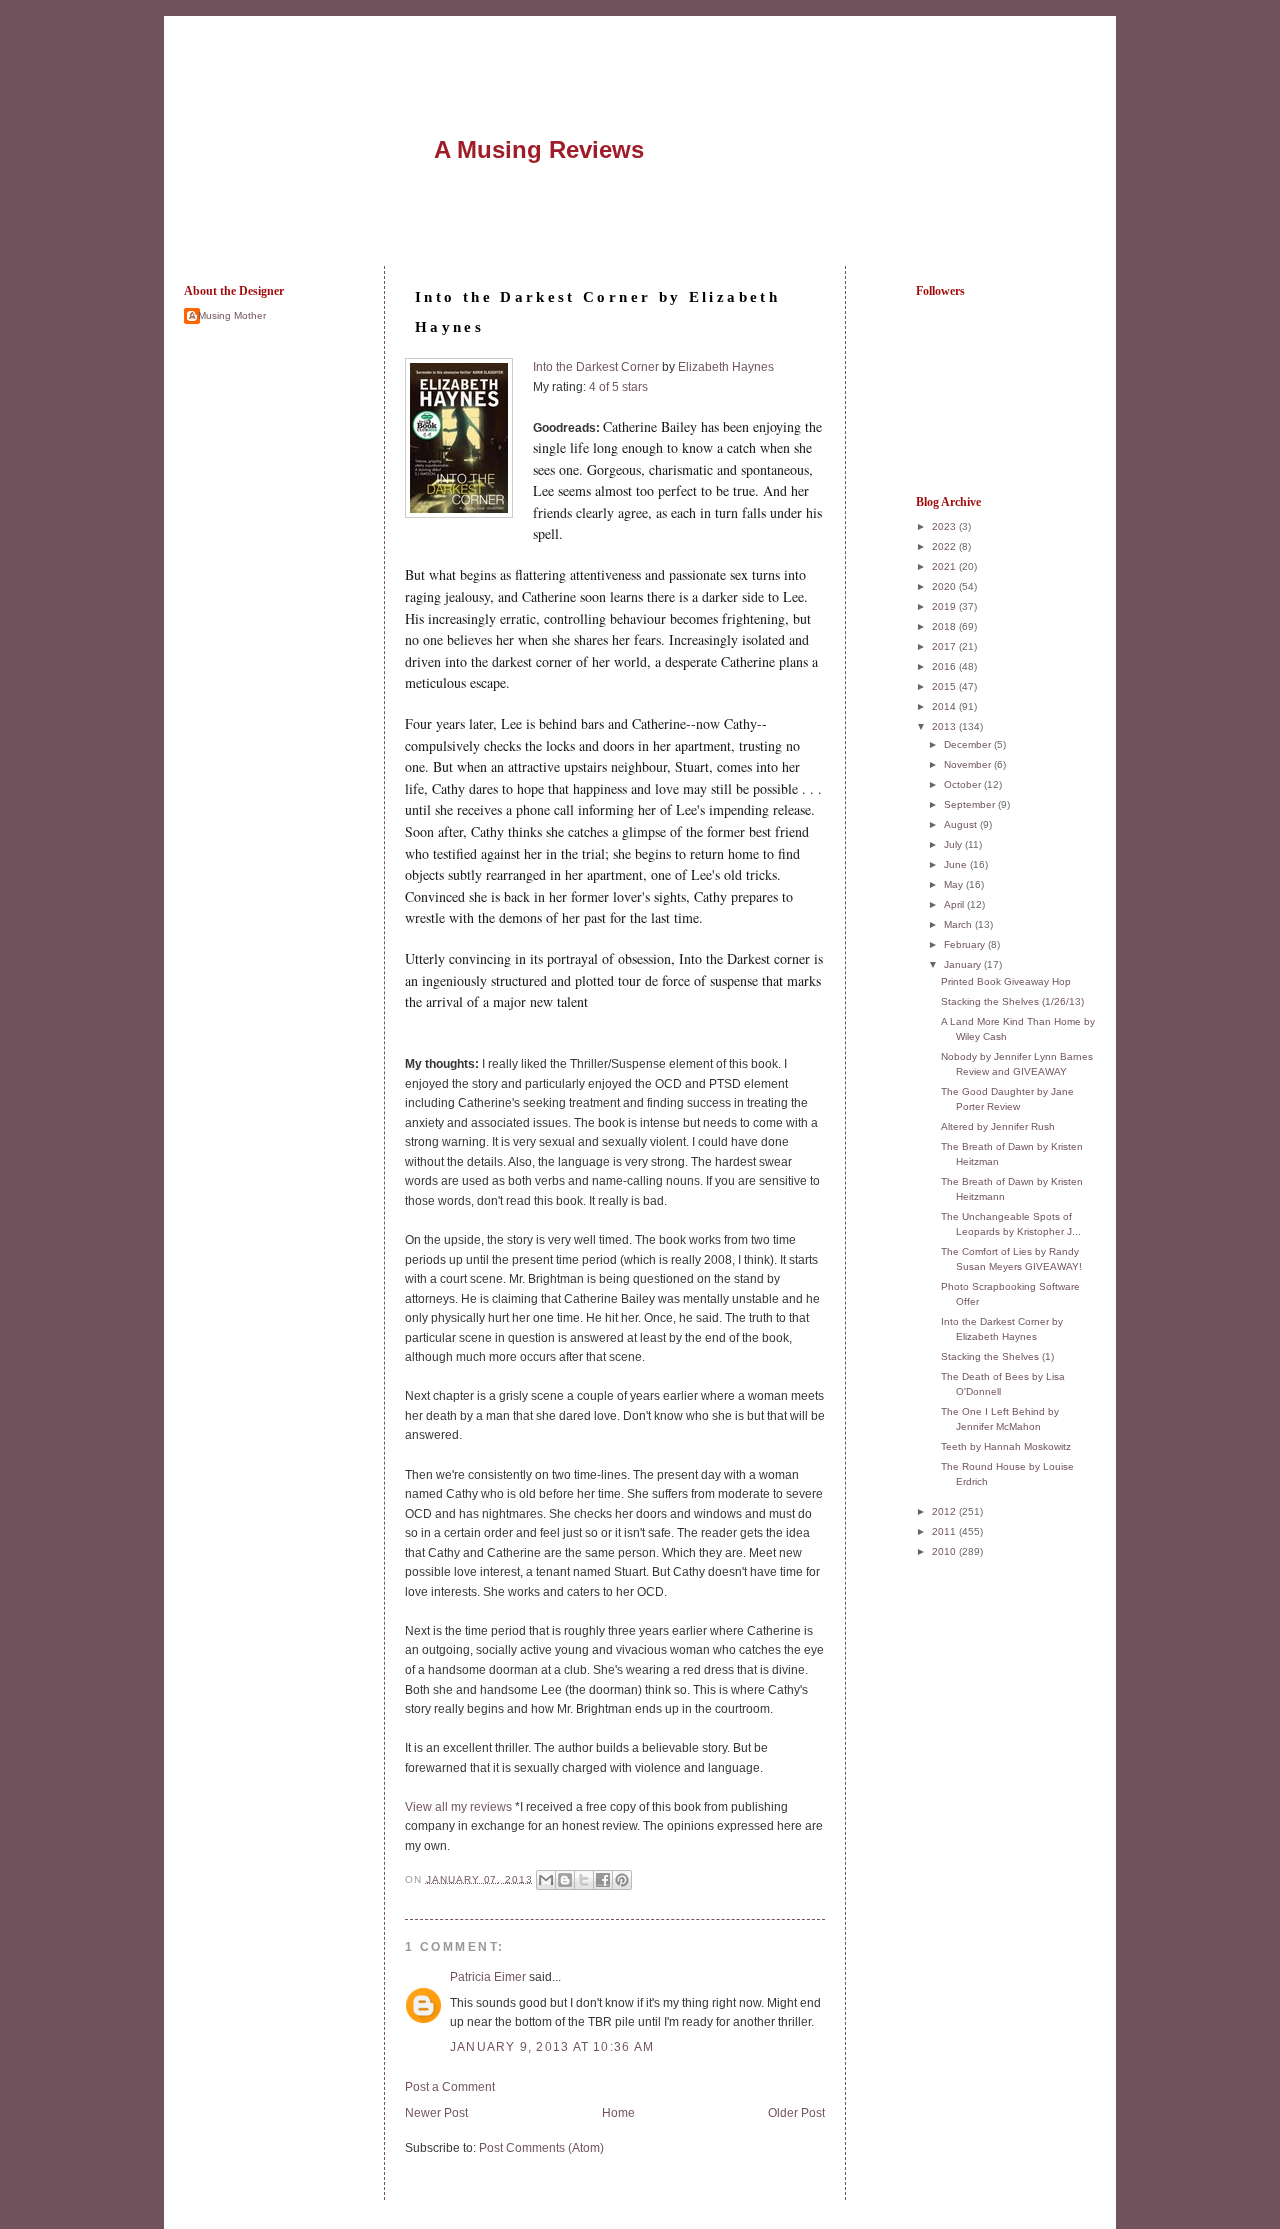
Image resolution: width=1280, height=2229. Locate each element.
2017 (945, 646)
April (955, 904)
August (962, 824)
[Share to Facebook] (603, 1880)
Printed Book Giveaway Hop (1006, 981)
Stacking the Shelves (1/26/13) (1012, 1001)
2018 (945, 626)
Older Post (796, 2113)
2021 (945, 566)
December (969, 744)
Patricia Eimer (488, 1977)
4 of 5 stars (618, 387)
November (969, 764)
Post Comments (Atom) (541, 2148)
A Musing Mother (227, 315)
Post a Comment (450, 2087)
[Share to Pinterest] (622, 1880)
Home (618, 2113)
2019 (945, 606)
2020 (945, 586)
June (957, 864)
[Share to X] (584, 1880)
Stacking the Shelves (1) (997, 1356)
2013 (945, 726)
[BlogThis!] (565, 1880)
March (959, 924)
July (954, 844)
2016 (945, 666)
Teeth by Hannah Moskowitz (1006, 1446)
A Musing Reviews (539, 149)
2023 (945, 526)
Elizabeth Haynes (726, 367)
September (971, 804)
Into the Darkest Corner (596, 367)
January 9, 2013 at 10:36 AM (552, 2047)
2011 (945, 1531)
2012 (945, 1511)
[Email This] (546, 1880)
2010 (945, 1551)
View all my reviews (458, 1807)
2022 (945, 546)
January (964, 964)
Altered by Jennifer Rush (998, 1126)
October (964, 784)
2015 (945, 686)
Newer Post (436, 2113)
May (955, 884)
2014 (945, 706)
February (966, 944)
